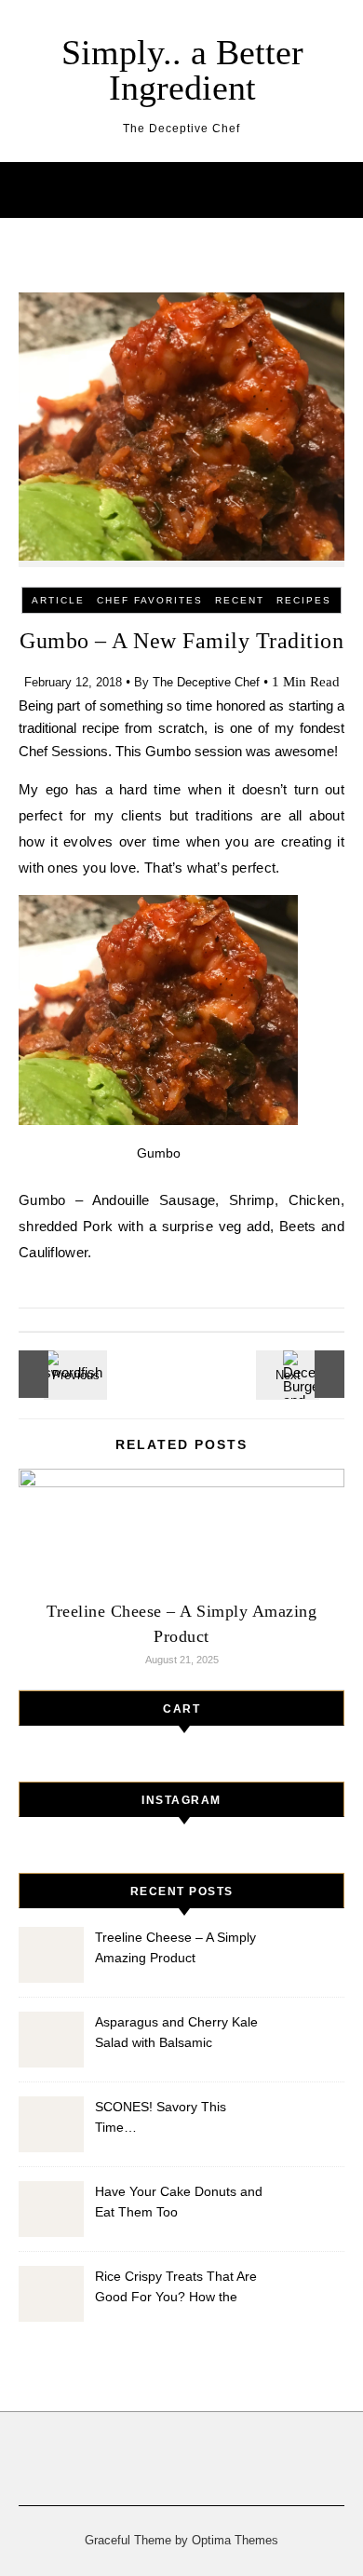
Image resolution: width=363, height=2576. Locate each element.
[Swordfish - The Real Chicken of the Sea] (60, 1374)
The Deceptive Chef (206, 682)
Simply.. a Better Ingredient (182, 70)
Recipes (304, 600)
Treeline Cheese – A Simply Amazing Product (175, 1947)
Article (58, 600)
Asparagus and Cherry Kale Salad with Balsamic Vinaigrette (176, 2034)
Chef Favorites (150, 600)
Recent (240, 600)
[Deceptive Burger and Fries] (302, 1374)
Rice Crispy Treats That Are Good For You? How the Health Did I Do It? (176, 2289)
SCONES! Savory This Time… (161, 2117)
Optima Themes (235, 2540)
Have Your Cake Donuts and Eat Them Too (179, 2202)
